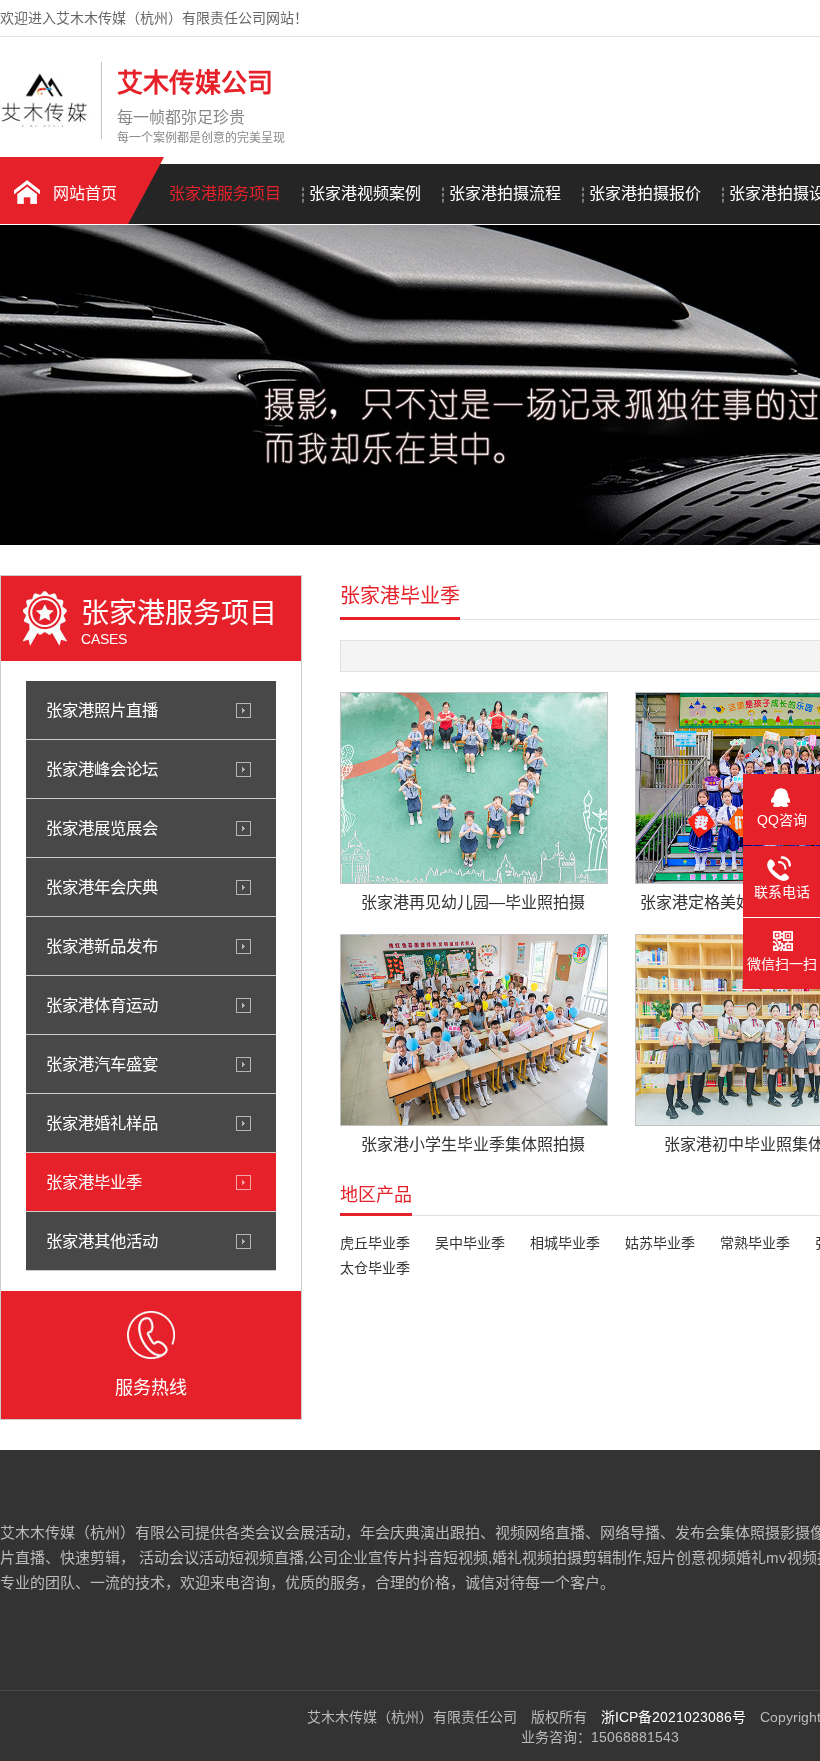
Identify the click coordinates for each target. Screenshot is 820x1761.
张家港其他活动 (102, 1241)
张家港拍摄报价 (645, 193)
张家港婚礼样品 (102, 1123)
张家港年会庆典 (102, 887)
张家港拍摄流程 (505, 193)
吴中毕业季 (470, 1243)
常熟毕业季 (755, 1243)
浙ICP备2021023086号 (673, 1717)
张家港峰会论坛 (102, 769)
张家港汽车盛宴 (102, 1064)
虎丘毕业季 (375, 1243)
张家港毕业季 (94, 1182)
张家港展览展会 (102, 828)
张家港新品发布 (102, 946)
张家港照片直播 (102, 710)
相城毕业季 (565, 1243)
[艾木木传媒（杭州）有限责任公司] (45, 123)
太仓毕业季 (375, 1268)
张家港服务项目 (225, 193)
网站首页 (85, 193)
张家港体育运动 (102, 1005)
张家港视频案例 (365, 193)
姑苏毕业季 (660, 1243)
